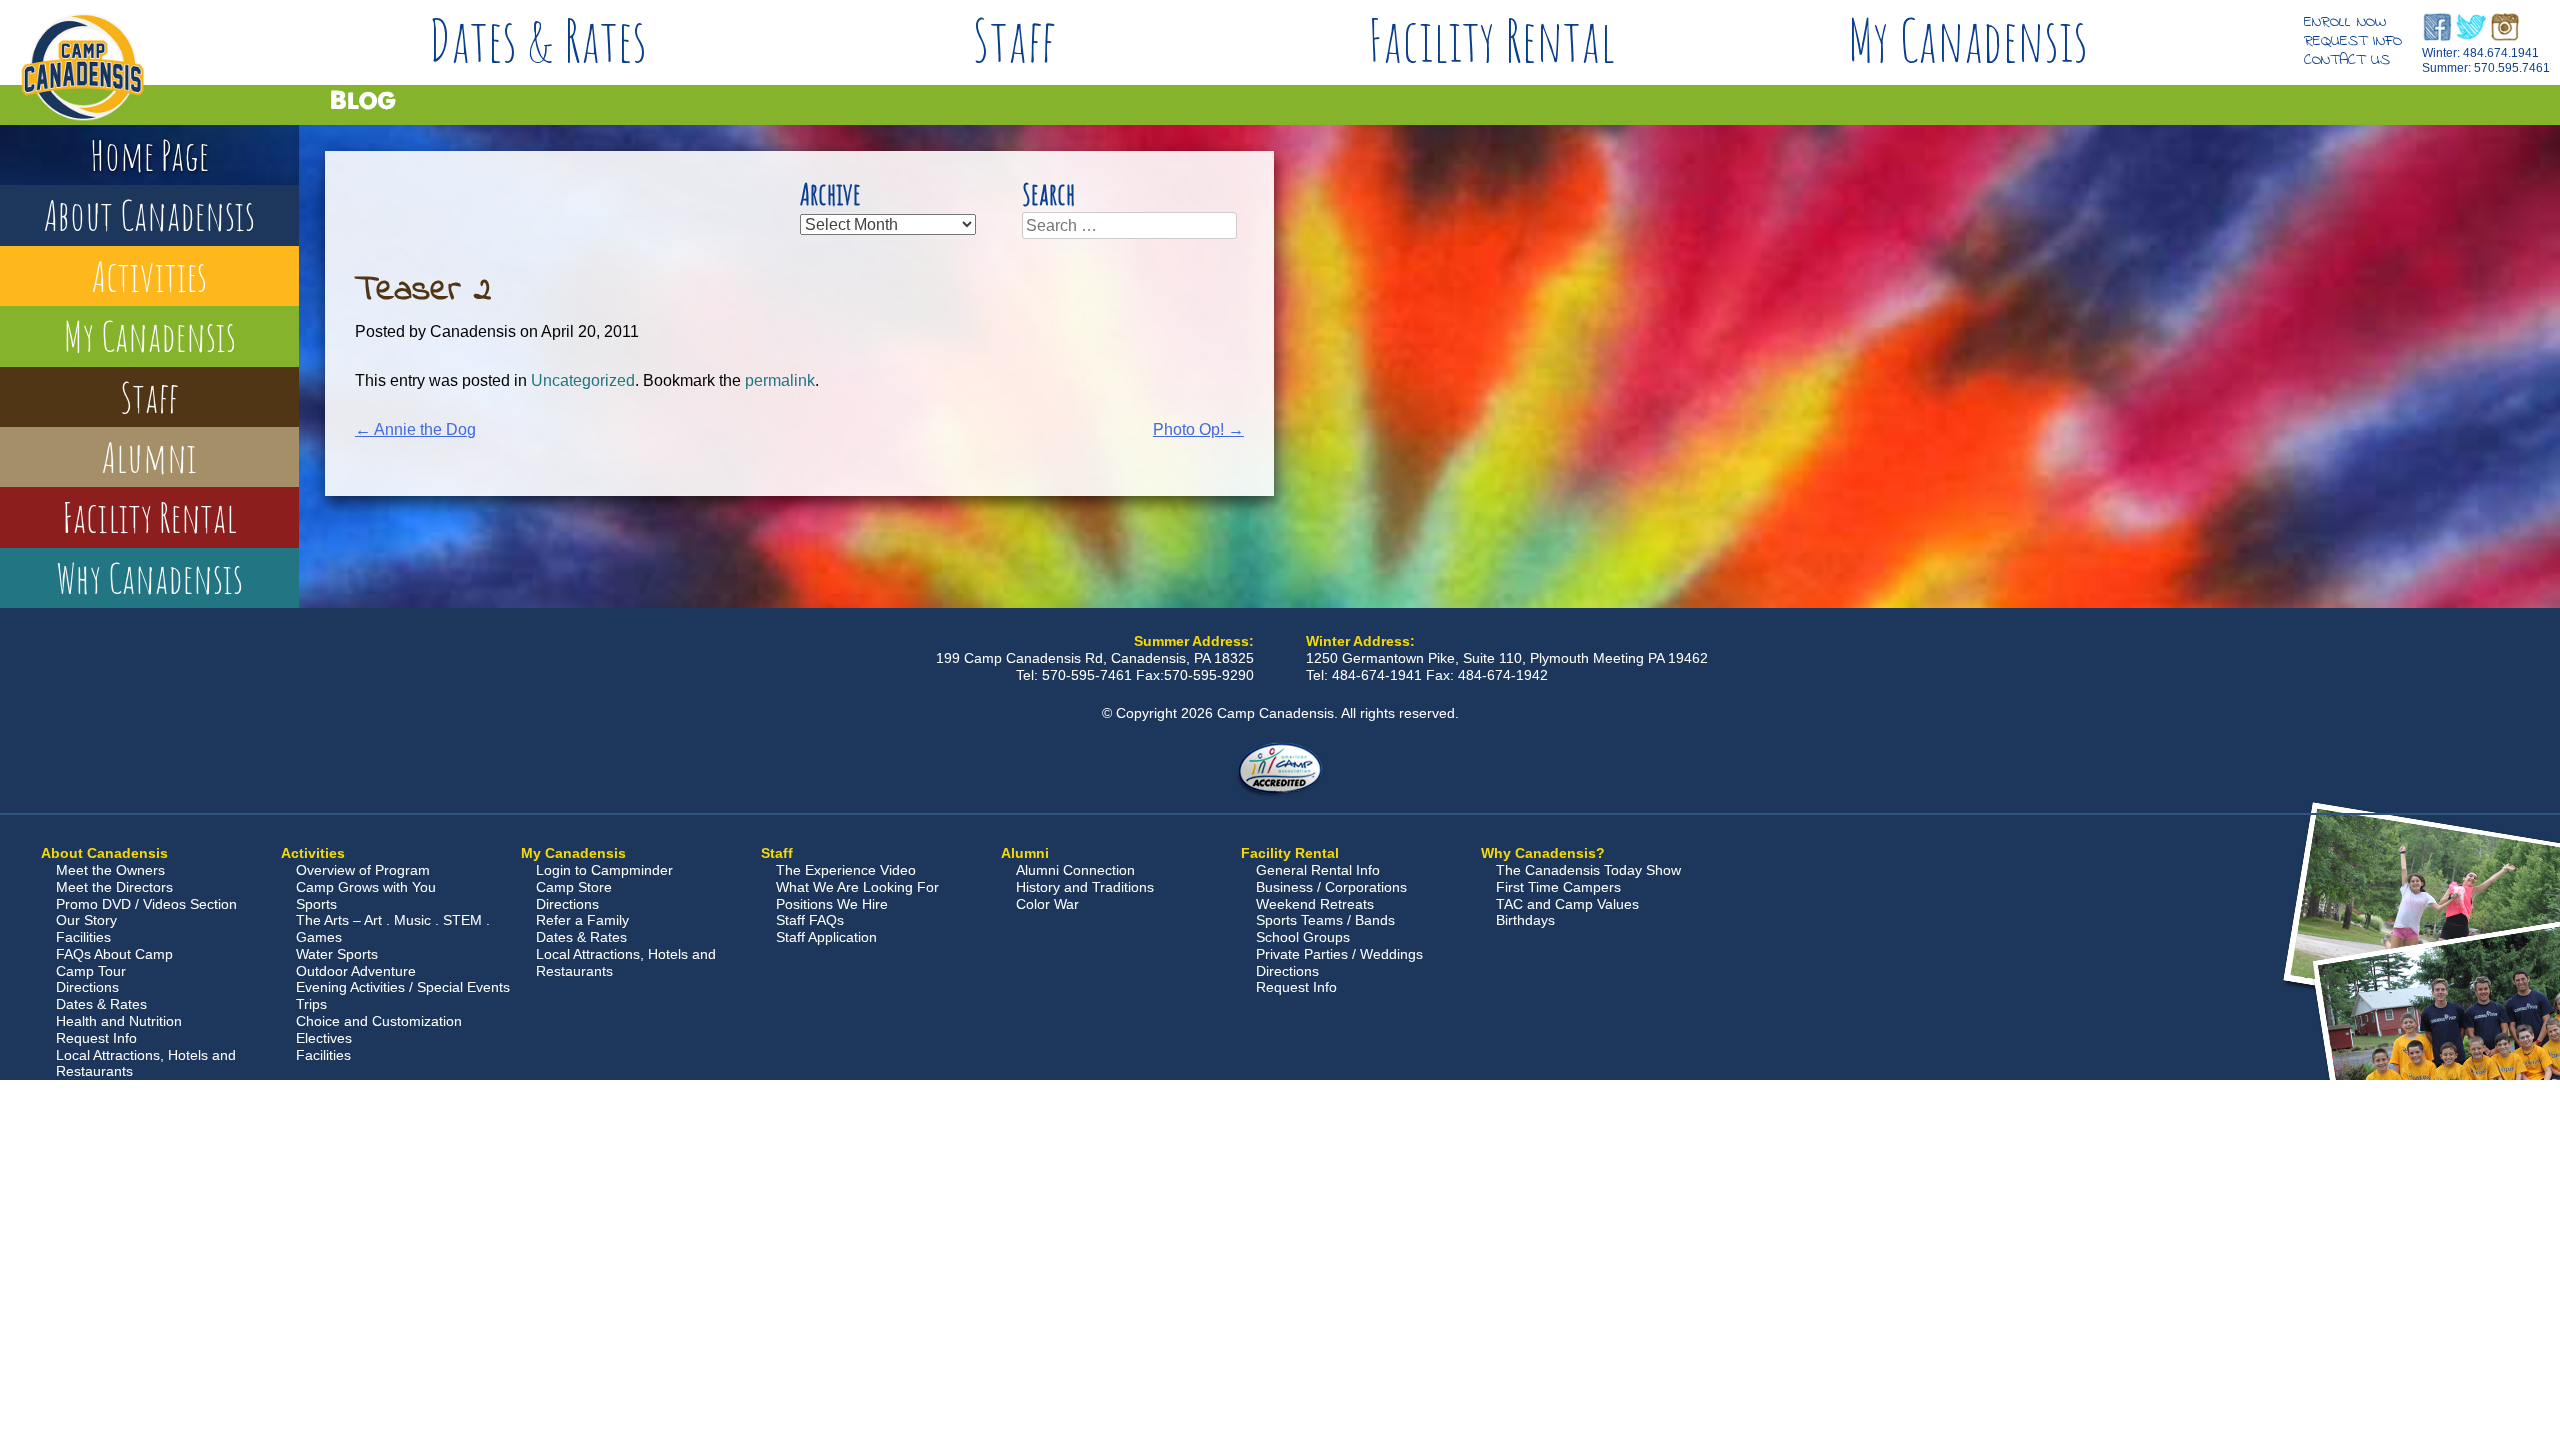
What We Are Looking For (857, 887)
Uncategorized (583, 380)
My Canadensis (1968, 40)
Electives (324, 1038)
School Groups (1303, 937)
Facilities (83, 937)
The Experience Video (846, 870)
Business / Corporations (1331, 887)
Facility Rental (1491, 40)
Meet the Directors (114, 887)
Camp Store (574, 887)
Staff (1014, 40)
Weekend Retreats (1315, 904)
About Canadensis (149, 214)
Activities (149, 275)
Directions (87, 987)
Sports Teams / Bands (1325, 920)
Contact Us (2347, 60)
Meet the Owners (110, 870)
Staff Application (826, 937)
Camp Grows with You (366, 887)
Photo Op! (1198, 429)
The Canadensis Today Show (1588, 870)
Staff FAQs (810, 920)
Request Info (2353, 41)
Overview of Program (363, 870)
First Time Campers (1558, 887)
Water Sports (337, 954)
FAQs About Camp (114, 954)
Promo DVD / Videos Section (146, 904)
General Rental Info (1318, 870)
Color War (1047, 904)
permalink (780, 380)
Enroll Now (2345, 22)
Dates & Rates (538, 40)
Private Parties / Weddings (1339, 954)
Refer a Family (582, 920)
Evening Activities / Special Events (403, 987)
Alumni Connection (1075, 870)
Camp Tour (91, 971)
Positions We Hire (832, 904)
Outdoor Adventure (356, 971)
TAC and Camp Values (1567, 904)
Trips (311, 1004)
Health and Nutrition (119, 1021)
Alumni (149, 456)
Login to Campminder (604, 870)
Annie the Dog (415, 429)
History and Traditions (1085, 887)
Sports (316, 904)
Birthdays (1525, 920)
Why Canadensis (149, 577)
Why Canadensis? (1543, 853)
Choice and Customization (379, 1021)
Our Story (86, 920)
